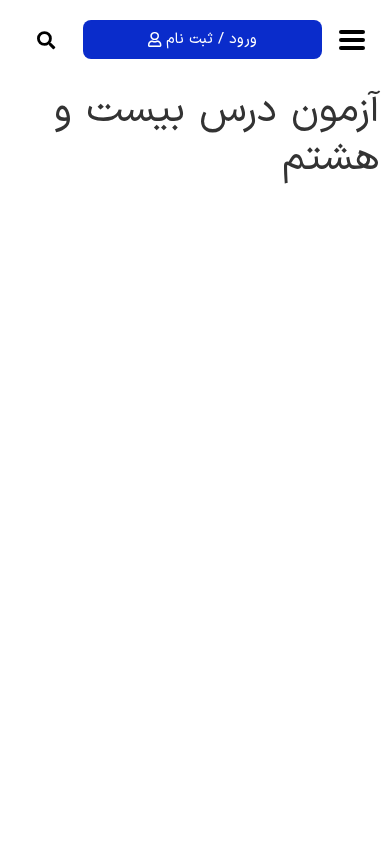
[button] (46, 39)
